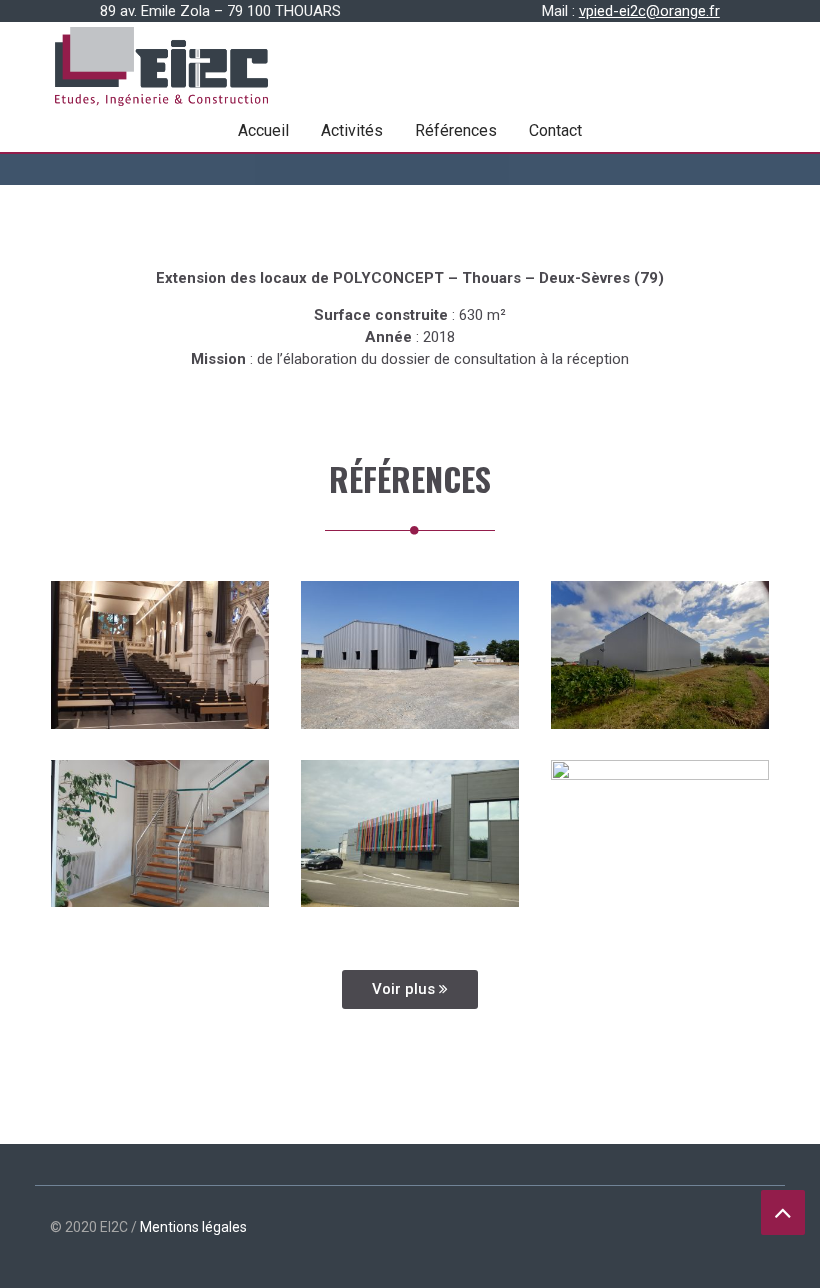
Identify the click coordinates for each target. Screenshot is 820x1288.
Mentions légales (193, 1227)
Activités (352, 130)
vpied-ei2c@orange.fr (649, 11)
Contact (555, 130)
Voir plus (405, 989)
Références (456, 130)
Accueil (263, 130)
